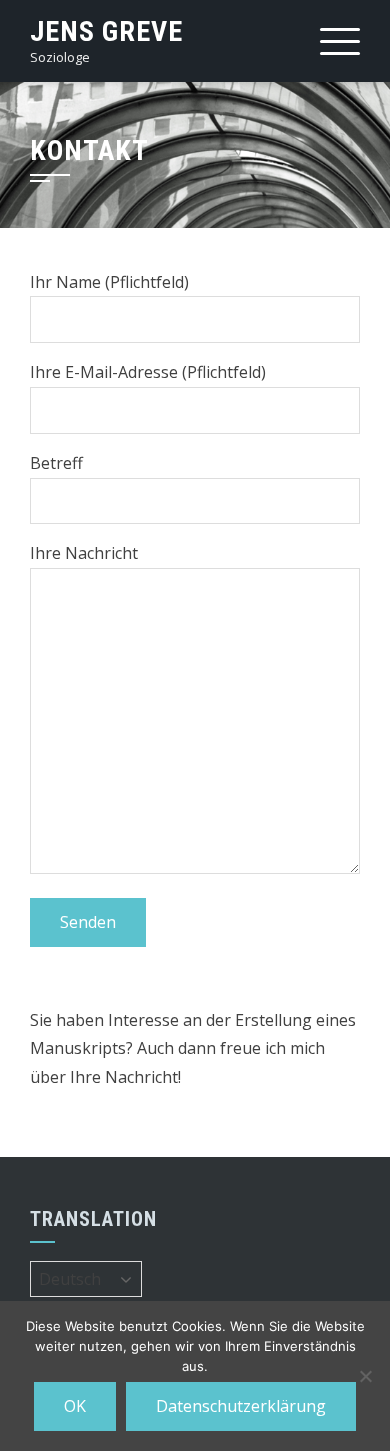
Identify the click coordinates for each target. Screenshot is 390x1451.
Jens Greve (106, 31)
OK (75, 1406)
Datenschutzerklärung (241, 1406)
